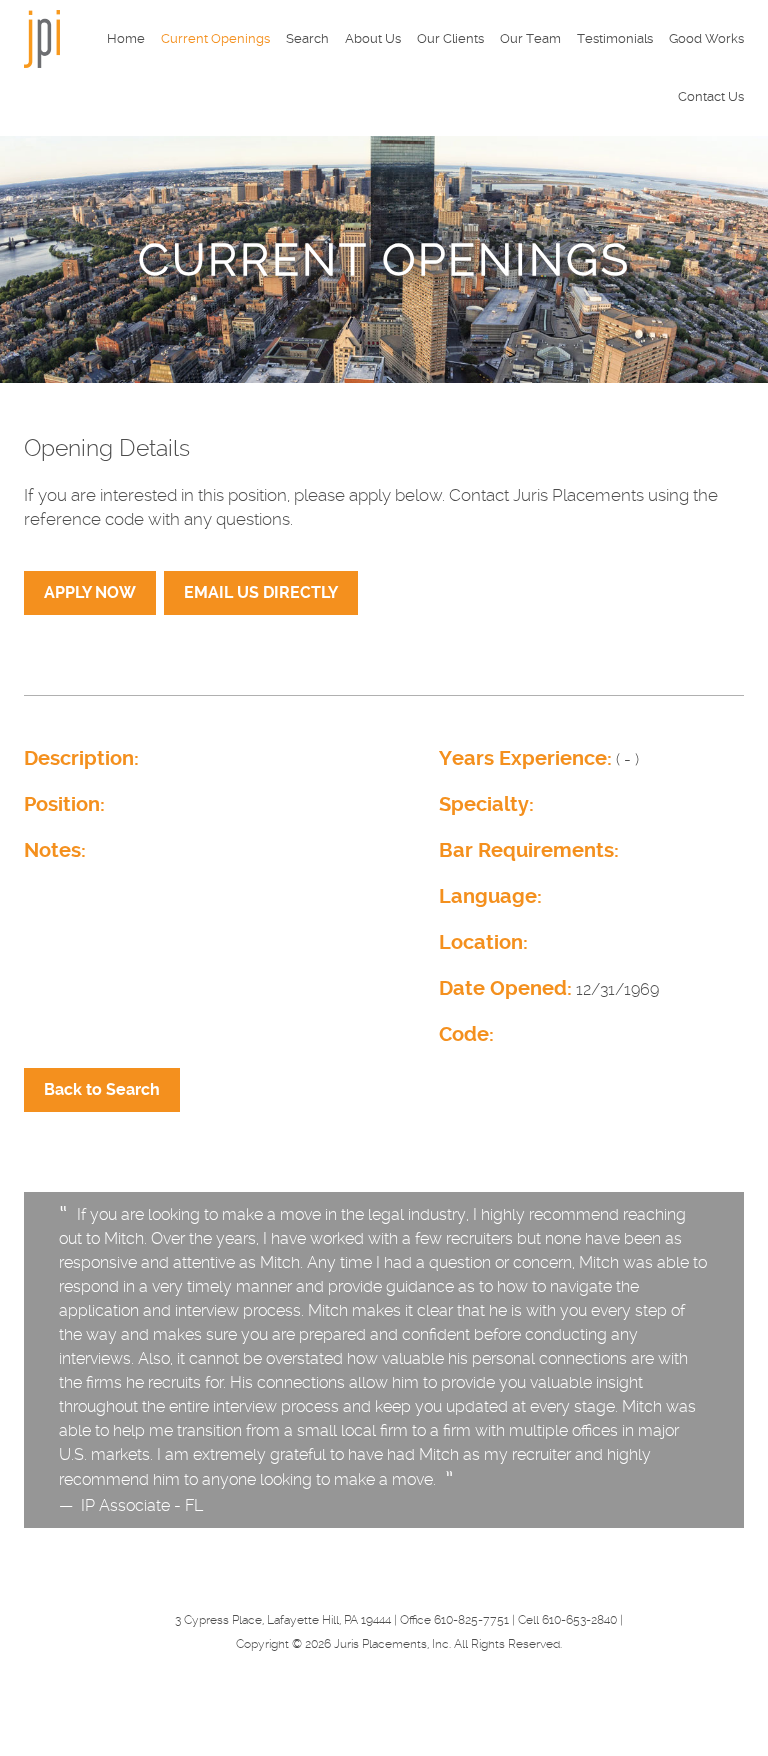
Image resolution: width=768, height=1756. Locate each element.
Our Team (530, 38)
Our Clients (450, 38)
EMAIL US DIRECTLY (261, 592)
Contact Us (711, 96)
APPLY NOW (90, 592)
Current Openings (215, 38)
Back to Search (102, 1089)
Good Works (706, 38)
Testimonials (615, 38)
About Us (373, 38)
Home (126, 38)
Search (307, 38)
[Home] (42, 37)
